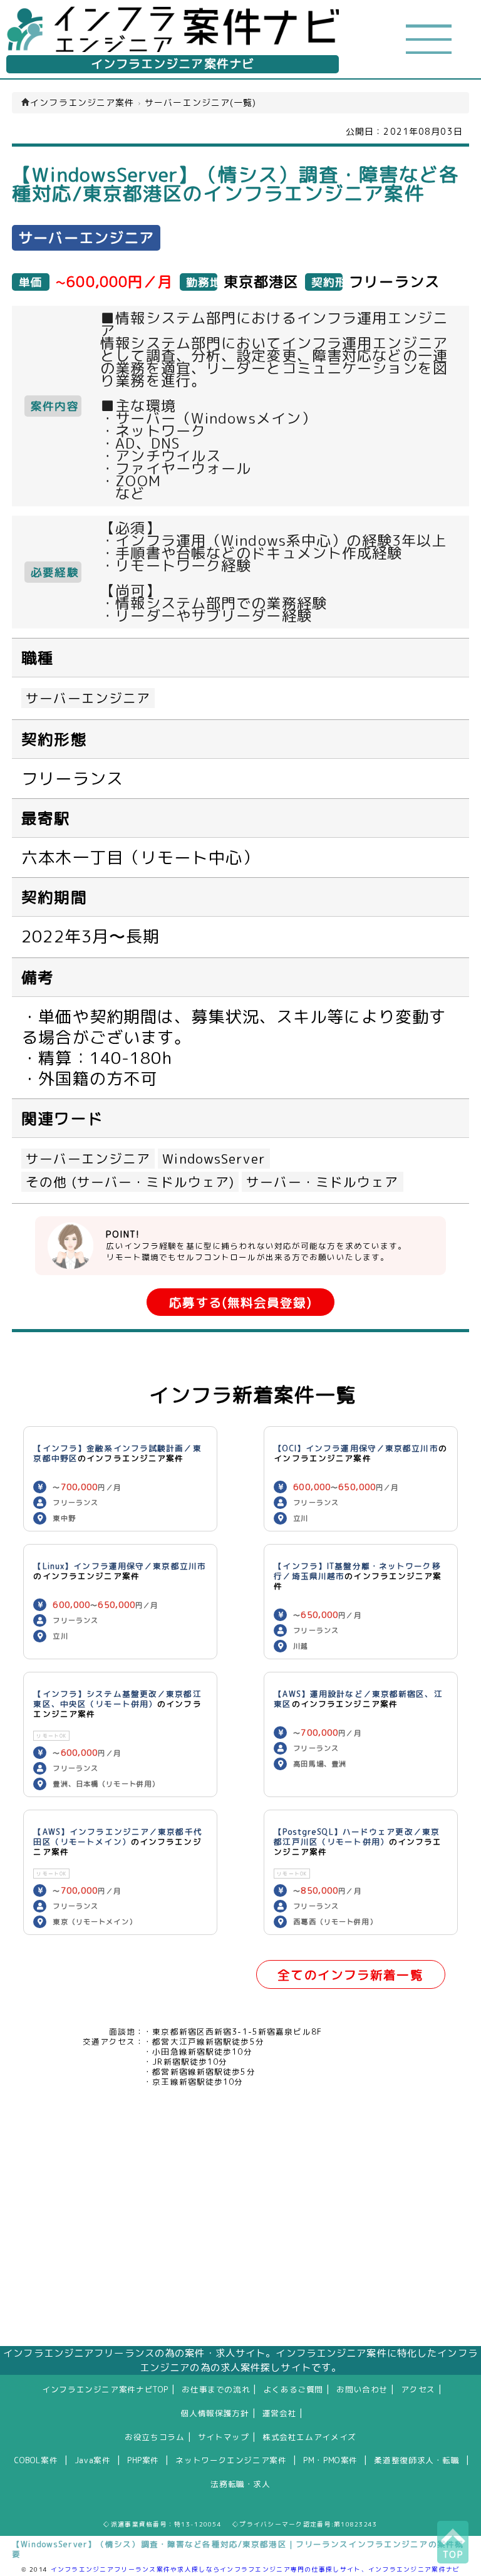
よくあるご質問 (293, 2389)
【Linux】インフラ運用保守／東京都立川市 (120, 1566)
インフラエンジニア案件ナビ (173, 64)
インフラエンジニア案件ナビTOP (105, 2389)
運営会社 (280, 2413)
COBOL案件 (36, 2460)
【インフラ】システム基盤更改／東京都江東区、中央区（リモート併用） (117, 1699)
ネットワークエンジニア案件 (231, 2460)
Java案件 (93, 2460)
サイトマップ (224, 2437)
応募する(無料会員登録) (240, 1302)
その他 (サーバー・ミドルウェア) (130, 1182)
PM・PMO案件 (330, 2460)
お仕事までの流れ (216, 2389)
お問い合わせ (362, 2389)
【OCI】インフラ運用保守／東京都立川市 (356, 1448)
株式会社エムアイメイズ (309, 2437)
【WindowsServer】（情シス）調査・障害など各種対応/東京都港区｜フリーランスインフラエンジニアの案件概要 (238, 2549)
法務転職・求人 (240, 2484)
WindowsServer (214, 1159)
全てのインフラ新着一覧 (350, 1975)
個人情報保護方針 (215, 2413)
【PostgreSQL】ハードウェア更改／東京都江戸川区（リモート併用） (357, 1837)
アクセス (418, 2389)
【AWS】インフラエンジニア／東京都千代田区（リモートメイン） (117, 1837)
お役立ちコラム (154, 2437)
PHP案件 (143, 2460)
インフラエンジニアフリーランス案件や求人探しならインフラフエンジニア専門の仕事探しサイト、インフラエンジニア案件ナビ (256, 2569)
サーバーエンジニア (88, 698)
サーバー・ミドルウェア (322, 1182)
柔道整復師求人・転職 (416, 2460)
